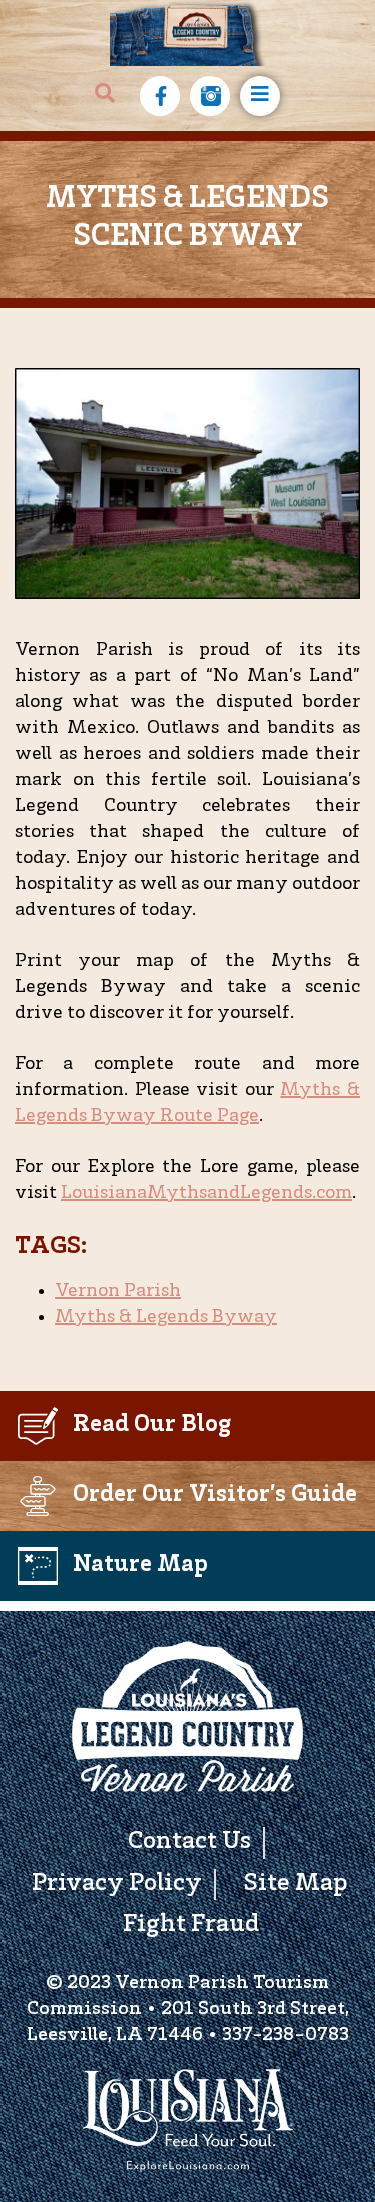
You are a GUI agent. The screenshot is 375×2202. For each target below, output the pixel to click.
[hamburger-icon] (260, 96)
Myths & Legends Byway (166, 1318)
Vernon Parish (118, 1292)
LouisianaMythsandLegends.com (206, 1194)
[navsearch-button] (105, 96)
